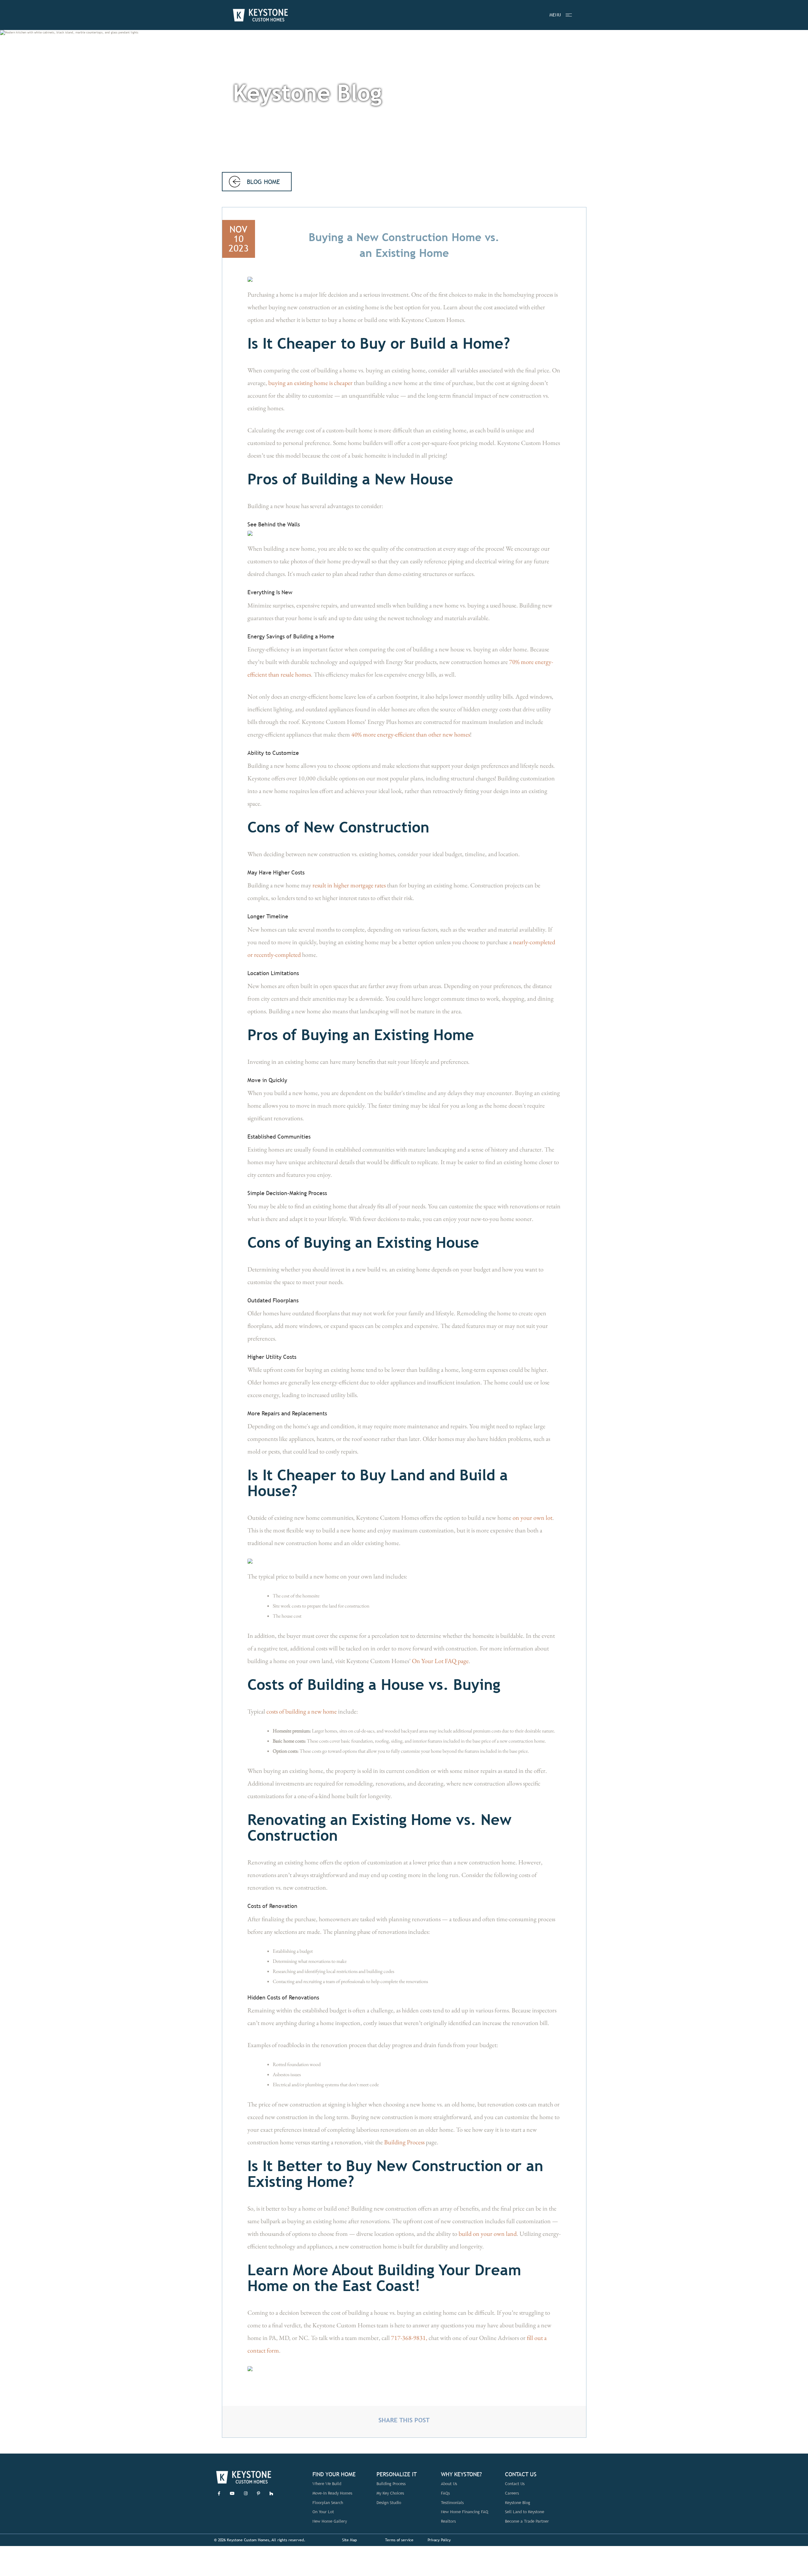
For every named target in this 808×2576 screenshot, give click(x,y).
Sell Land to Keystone (525, 2512)
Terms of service (399, 2540)
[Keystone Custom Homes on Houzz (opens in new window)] (271, 2493)
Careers (512, 2493)
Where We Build (327, 2484)
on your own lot (532, 1518)
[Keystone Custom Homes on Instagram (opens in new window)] (246, 2493)
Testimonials (452, 2503)
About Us (449, 2484)
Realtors (448, 2521)
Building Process (404, 2142)
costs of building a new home (302, 1711)
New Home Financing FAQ (465, 2512)
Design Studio (389, 2503)
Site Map (350, 2540)
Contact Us (515, 2484)
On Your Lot (323, 2512)
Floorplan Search (328, 2503)
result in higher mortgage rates (349, 885)
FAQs (445, 2493)
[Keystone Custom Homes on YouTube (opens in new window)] (232, 2493)
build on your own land (488, 2234)
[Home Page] (260, 15)
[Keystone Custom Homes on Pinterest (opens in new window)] (258, 2493)
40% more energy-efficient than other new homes (411, 734)
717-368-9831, (409, 2338)
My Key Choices (390, 2493)
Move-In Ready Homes (332, 2493)
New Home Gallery (330, 2521)
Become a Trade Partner (527, 2521)
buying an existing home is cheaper (310, 383)
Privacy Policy (439, 2540)
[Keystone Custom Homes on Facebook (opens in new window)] (219, 2493)
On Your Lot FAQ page (440, 1661)
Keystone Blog (518, 2503)
